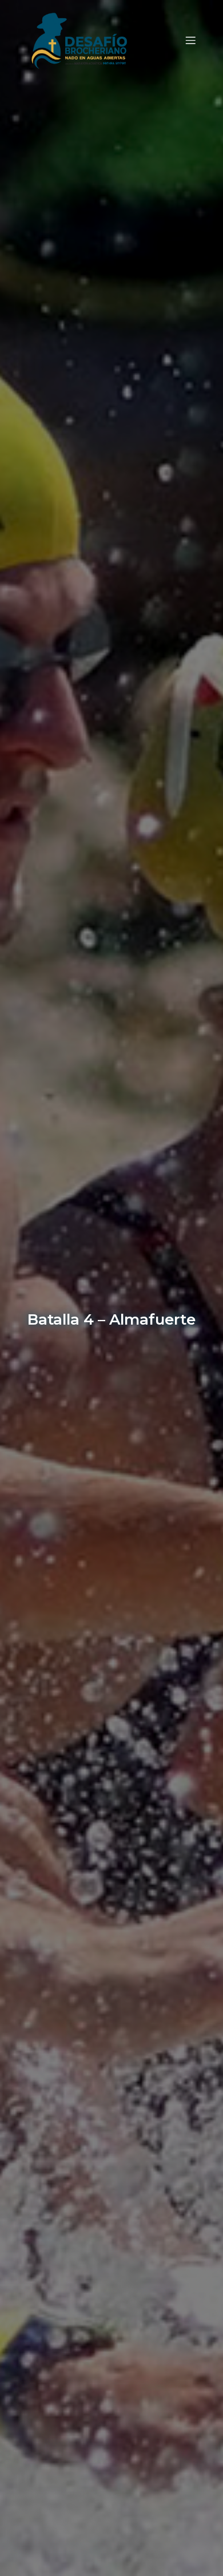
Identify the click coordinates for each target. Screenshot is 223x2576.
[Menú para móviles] (190, 40)
